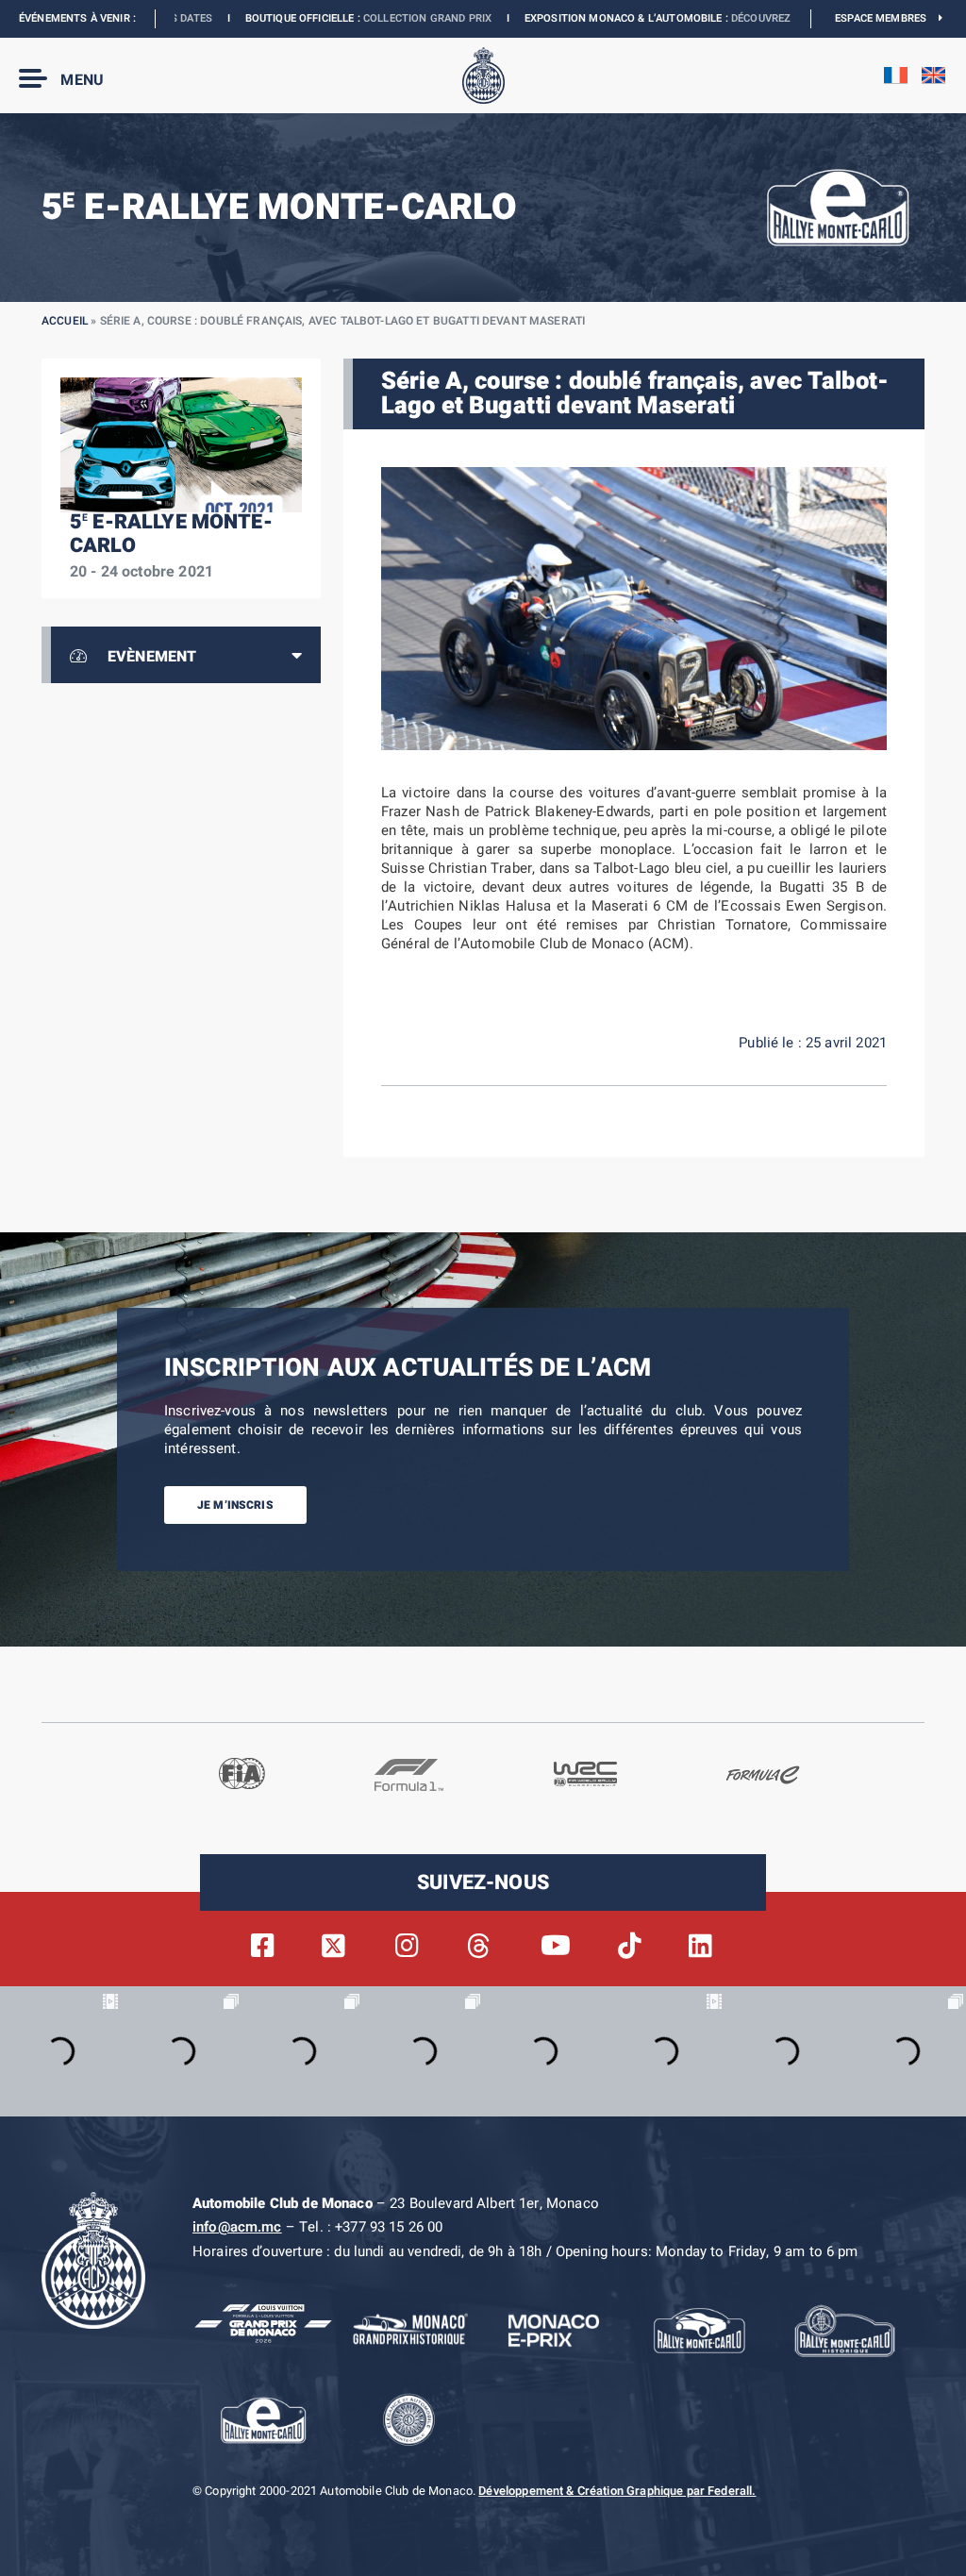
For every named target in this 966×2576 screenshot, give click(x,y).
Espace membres (887, 18)
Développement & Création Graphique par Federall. (617, 2491)
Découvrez (643, 18)
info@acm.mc (237, 2227)
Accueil (65, 321)
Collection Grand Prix (309, 18)
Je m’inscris (235, 1505)
